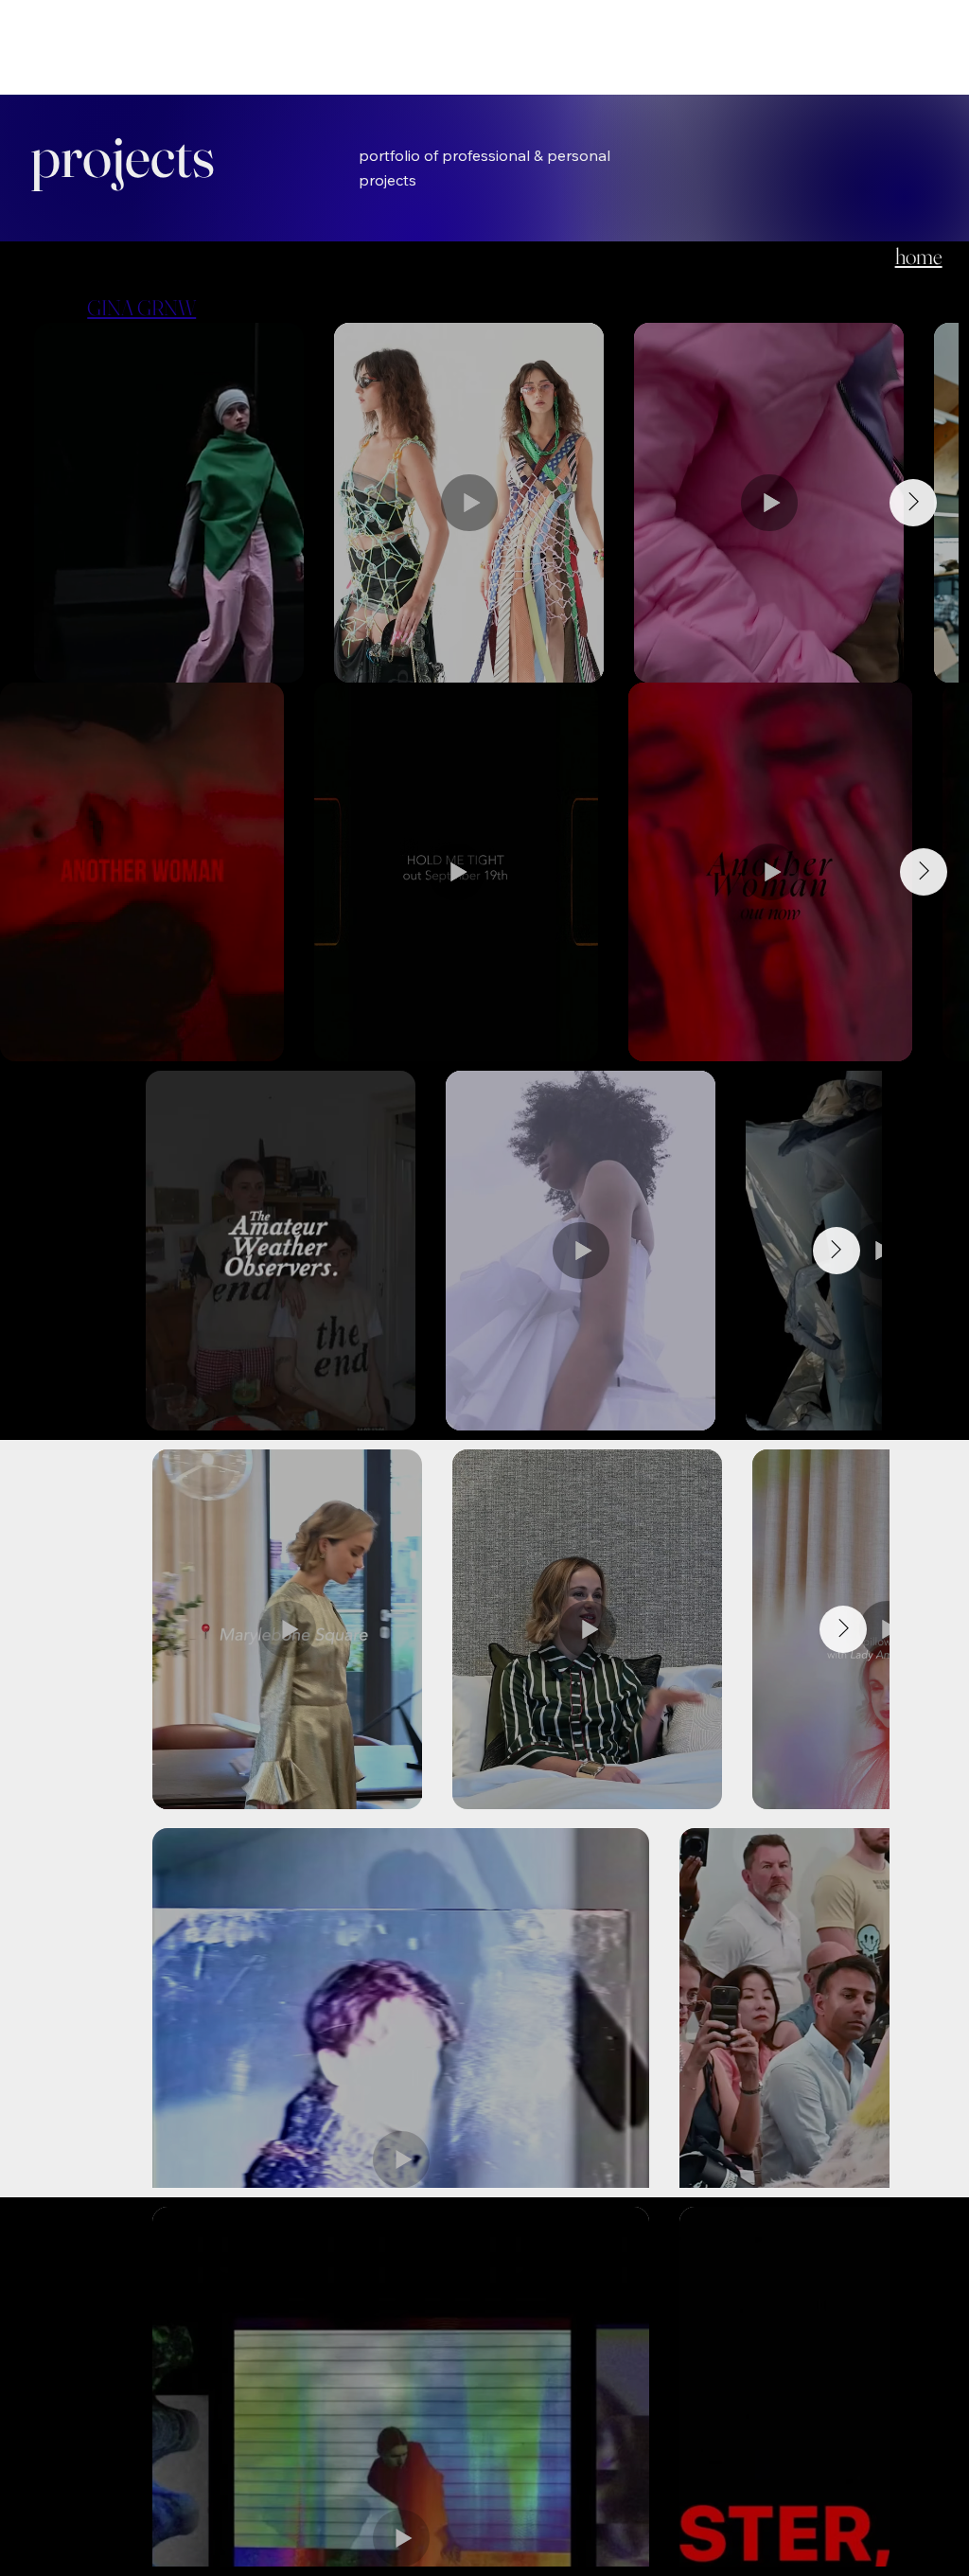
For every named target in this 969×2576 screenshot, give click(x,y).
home (919, 256)
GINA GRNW (141, 308)
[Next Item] (913, 503)
